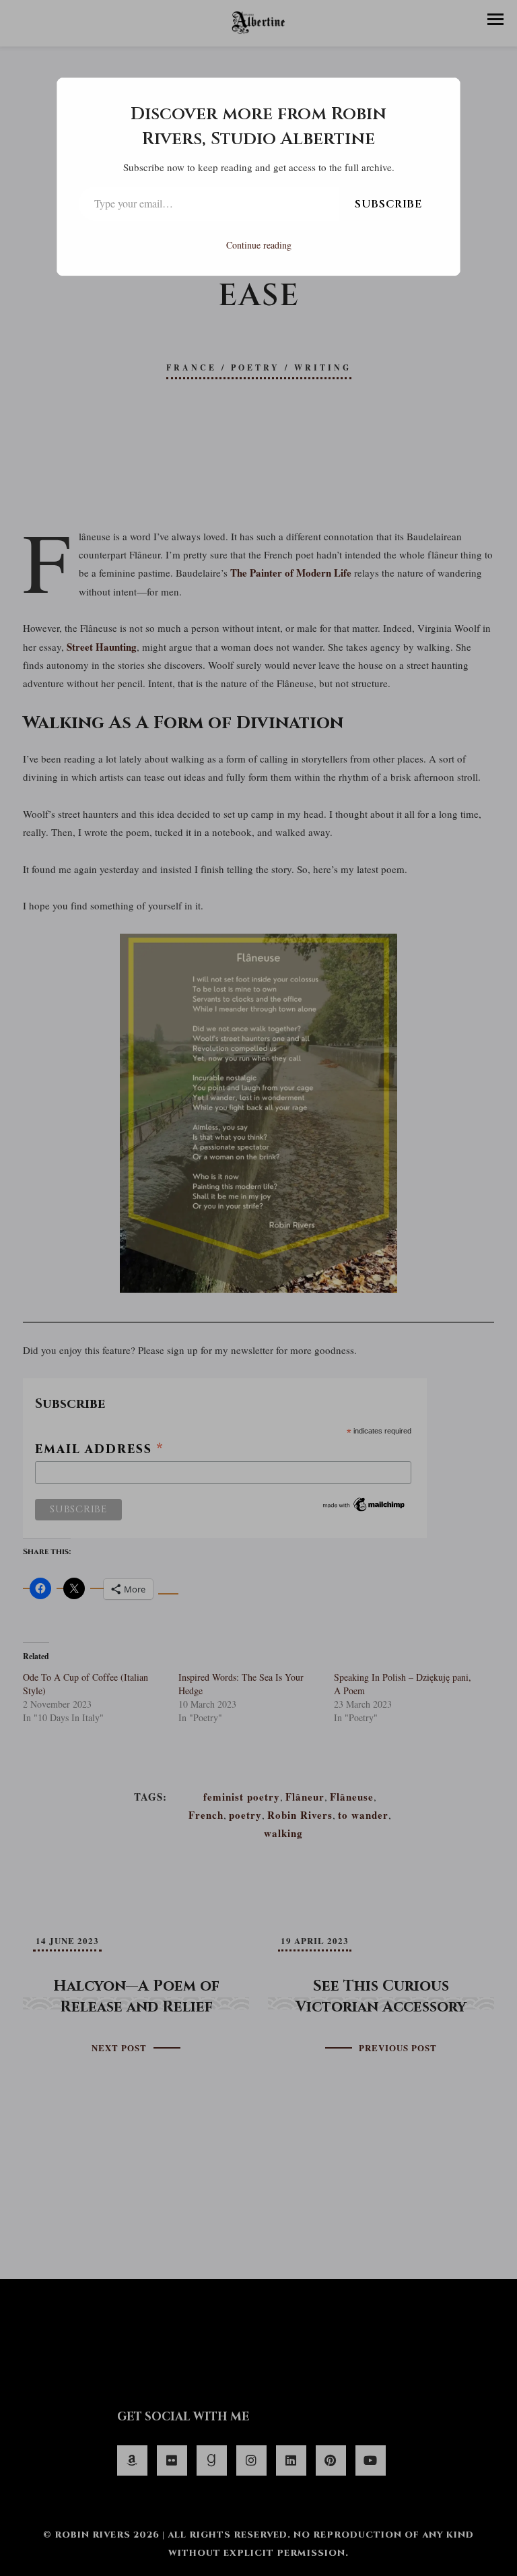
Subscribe (388, 204)
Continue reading (259, 245)
